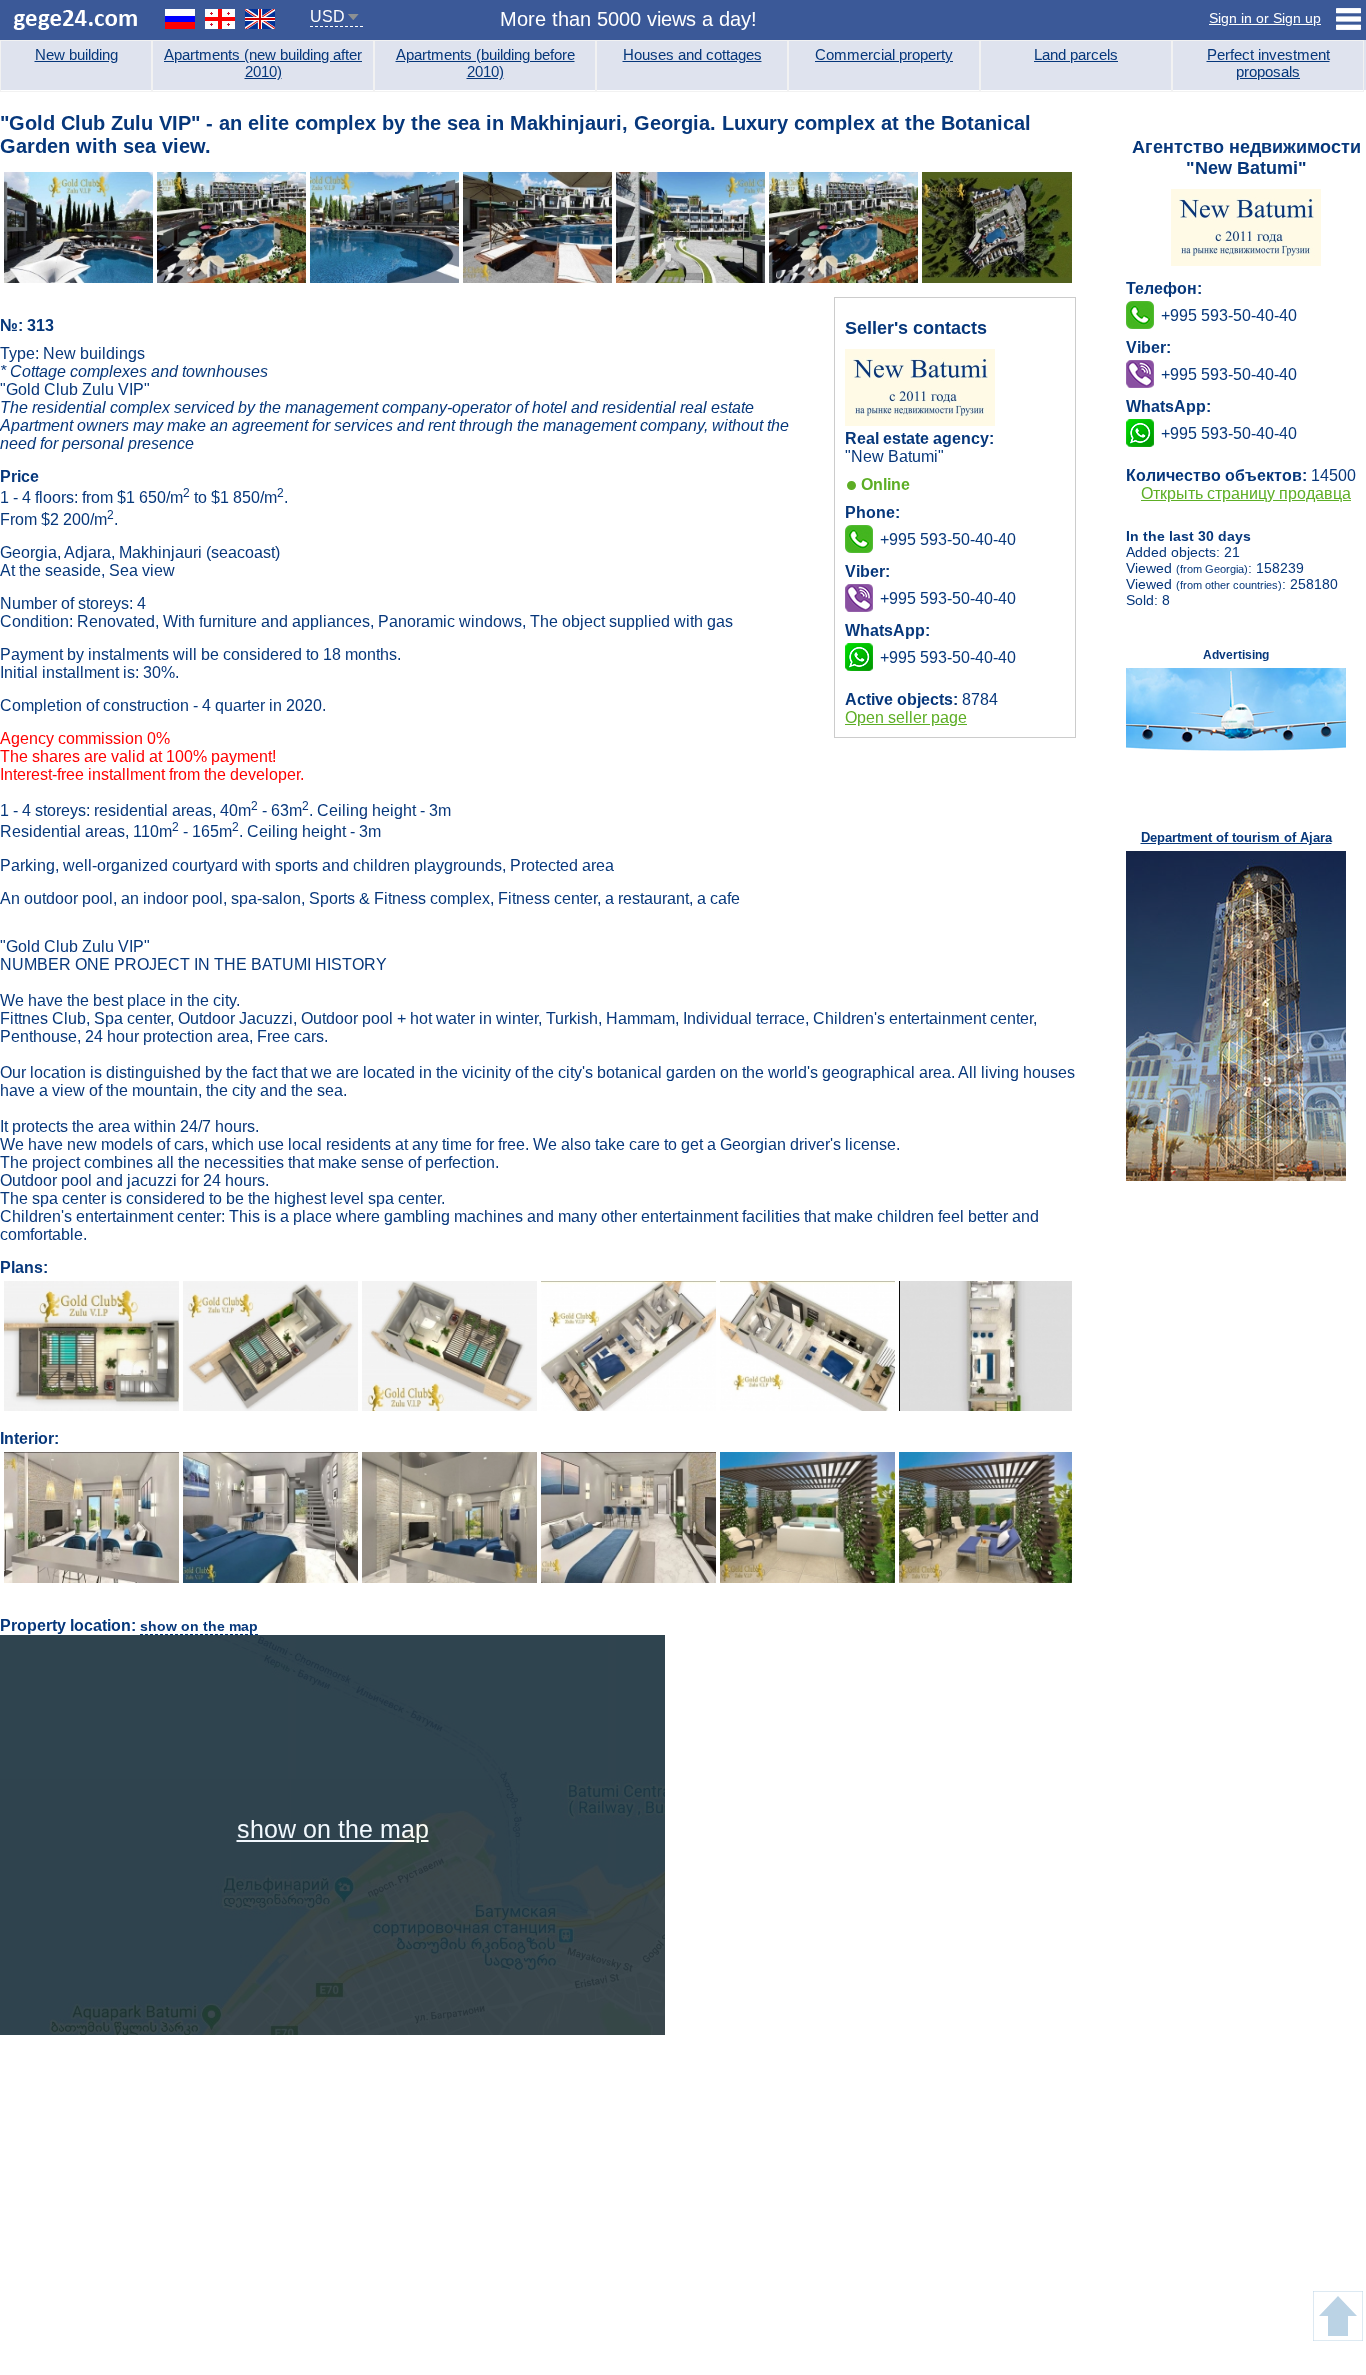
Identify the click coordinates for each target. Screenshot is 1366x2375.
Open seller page (906, 717)
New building (76, 54)
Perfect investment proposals (1268, 63)
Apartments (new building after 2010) (263, 63)
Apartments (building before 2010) (485, 63)
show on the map (199, 1626)
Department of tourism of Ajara (1236, 837)
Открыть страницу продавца (1246, 493)
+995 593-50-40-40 (948, 598)
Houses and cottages (692, 54)
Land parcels (1076, 54)
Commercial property (884, 54)
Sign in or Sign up (1265, 18)
